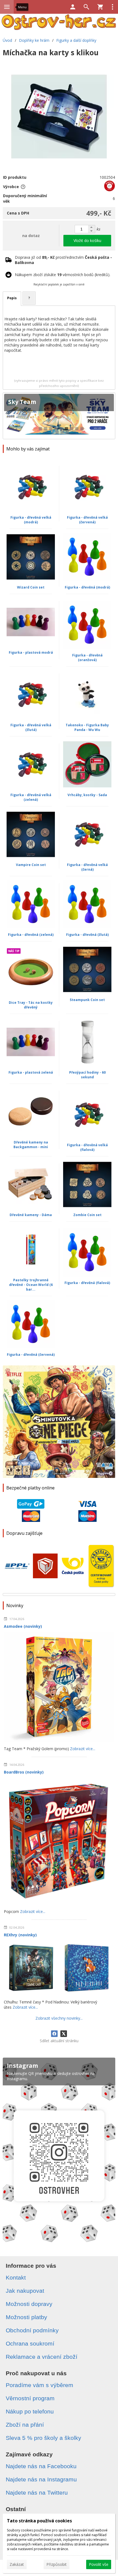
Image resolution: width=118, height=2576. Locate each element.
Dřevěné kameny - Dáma (31, 1215)
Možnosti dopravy (29, 2304)
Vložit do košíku (87, 240)
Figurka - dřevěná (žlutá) (87, 935)
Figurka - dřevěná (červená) (31, 1355)
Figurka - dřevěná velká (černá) (87, 867)
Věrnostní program (30, 2398)
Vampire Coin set (31, 865)
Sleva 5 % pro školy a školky (43, 2438)
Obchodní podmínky (32, 2330)
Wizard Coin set (31, 587)
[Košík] (100, 7)
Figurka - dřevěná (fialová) (87, 1283)
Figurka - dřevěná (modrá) (87, 587)
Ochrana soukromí (30, 2343)
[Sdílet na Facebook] (54, 2034)
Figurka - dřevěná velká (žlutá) (31, 727)
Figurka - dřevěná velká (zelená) (31, 797)
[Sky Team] (59, 416)
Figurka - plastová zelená (31, 1072)
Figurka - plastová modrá (31, 652)
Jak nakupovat (25, 2291)
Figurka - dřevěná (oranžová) (87, 658)
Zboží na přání (25, 2425)
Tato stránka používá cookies (39, 2521)
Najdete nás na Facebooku (41, 2466)
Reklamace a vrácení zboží (42, 2357)
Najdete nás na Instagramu (41, 2479)
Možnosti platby (26, 2317)
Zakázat (17, 2564)
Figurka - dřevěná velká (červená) (87, 520)
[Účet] (73, 7)
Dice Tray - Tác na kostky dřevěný (31, 1005)
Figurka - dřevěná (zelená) (31, 935)
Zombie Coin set (87, 1215)
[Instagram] (59, 2152)
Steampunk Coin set (87, 1000)
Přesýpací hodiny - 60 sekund (87, 1075)
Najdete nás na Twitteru (37, 2493)
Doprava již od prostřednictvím (63, 260)
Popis (12, 298)
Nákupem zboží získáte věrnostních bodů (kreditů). (63, 275)
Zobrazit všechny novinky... (59, 2018)
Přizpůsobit (57, 2564)
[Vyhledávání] (86, 7)
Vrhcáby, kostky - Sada (87, 795)
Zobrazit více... (83, 1749)
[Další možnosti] (113, 7)
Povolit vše (99, 2564)
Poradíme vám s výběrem (40, 2385)
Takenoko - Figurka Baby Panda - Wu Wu (87, 727)
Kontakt (16, 2277)
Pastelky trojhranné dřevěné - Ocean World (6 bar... (31, 1285)
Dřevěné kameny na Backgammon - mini (31, 1145)
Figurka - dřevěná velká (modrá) (31, 520)
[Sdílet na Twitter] (64, 2034)
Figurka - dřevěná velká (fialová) (87, 1147)
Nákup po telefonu (30, 2411)
